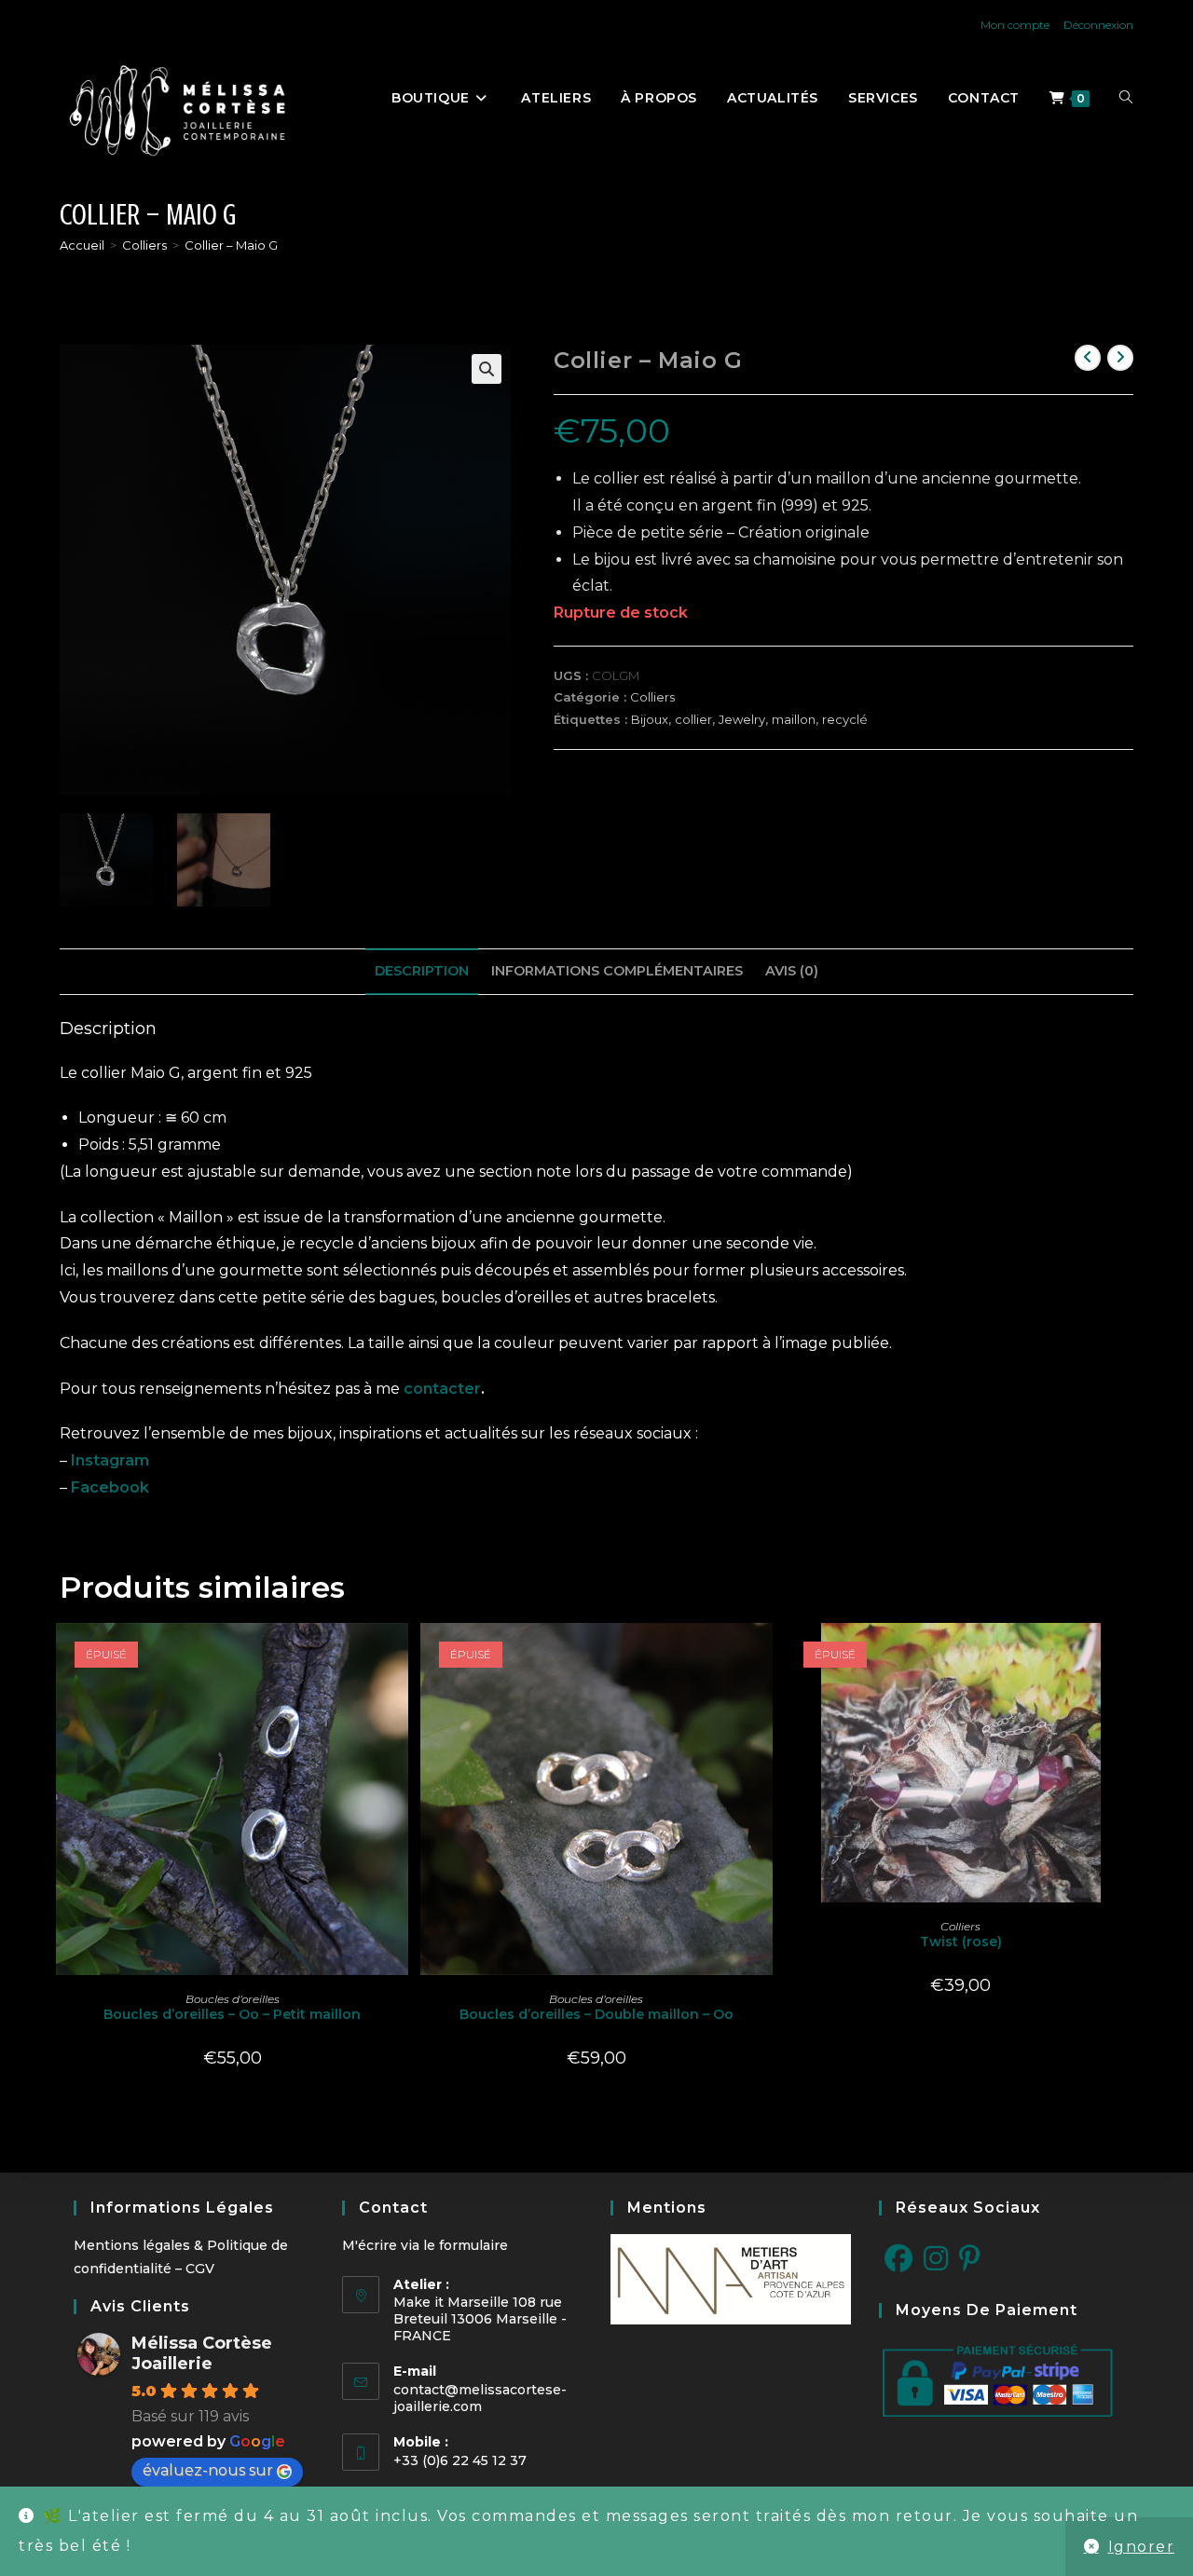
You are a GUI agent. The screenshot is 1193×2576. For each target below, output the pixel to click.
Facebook (110, 1487)
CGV (200, 2269)
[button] (487, 369)
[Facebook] (898, 2259)
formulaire (473, 2245)
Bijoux (650, 719)
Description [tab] (422, 971)
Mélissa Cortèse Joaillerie (202, 2353)
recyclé (845, 719)
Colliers (652, 697)
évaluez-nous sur (208, 2470)
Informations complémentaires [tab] (617, 971)
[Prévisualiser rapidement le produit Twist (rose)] (1128, 1656)
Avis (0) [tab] (792, 971)
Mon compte (1015, 25)
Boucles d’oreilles (233, 1999)
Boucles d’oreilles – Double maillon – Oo (596, 2014)
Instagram (110, 1460)
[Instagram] (936, 2259)
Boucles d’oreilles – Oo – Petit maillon (232, 2014)
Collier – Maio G (231, 245)
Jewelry (742, 719)
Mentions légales (132, 2245)
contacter (442, 1389)
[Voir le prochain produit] (1120, 358)
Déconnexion (1098, 25)
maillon (794, 719)
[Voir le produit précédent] (1088, 358)
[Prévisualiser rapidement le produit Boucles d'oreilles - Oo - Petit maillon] (399, 1656)
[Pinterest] (970, 2259)
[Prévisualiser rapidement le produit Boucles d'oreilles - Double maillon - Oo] (763, 1656)
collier (693, 719)
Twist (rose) (961, 1942)
